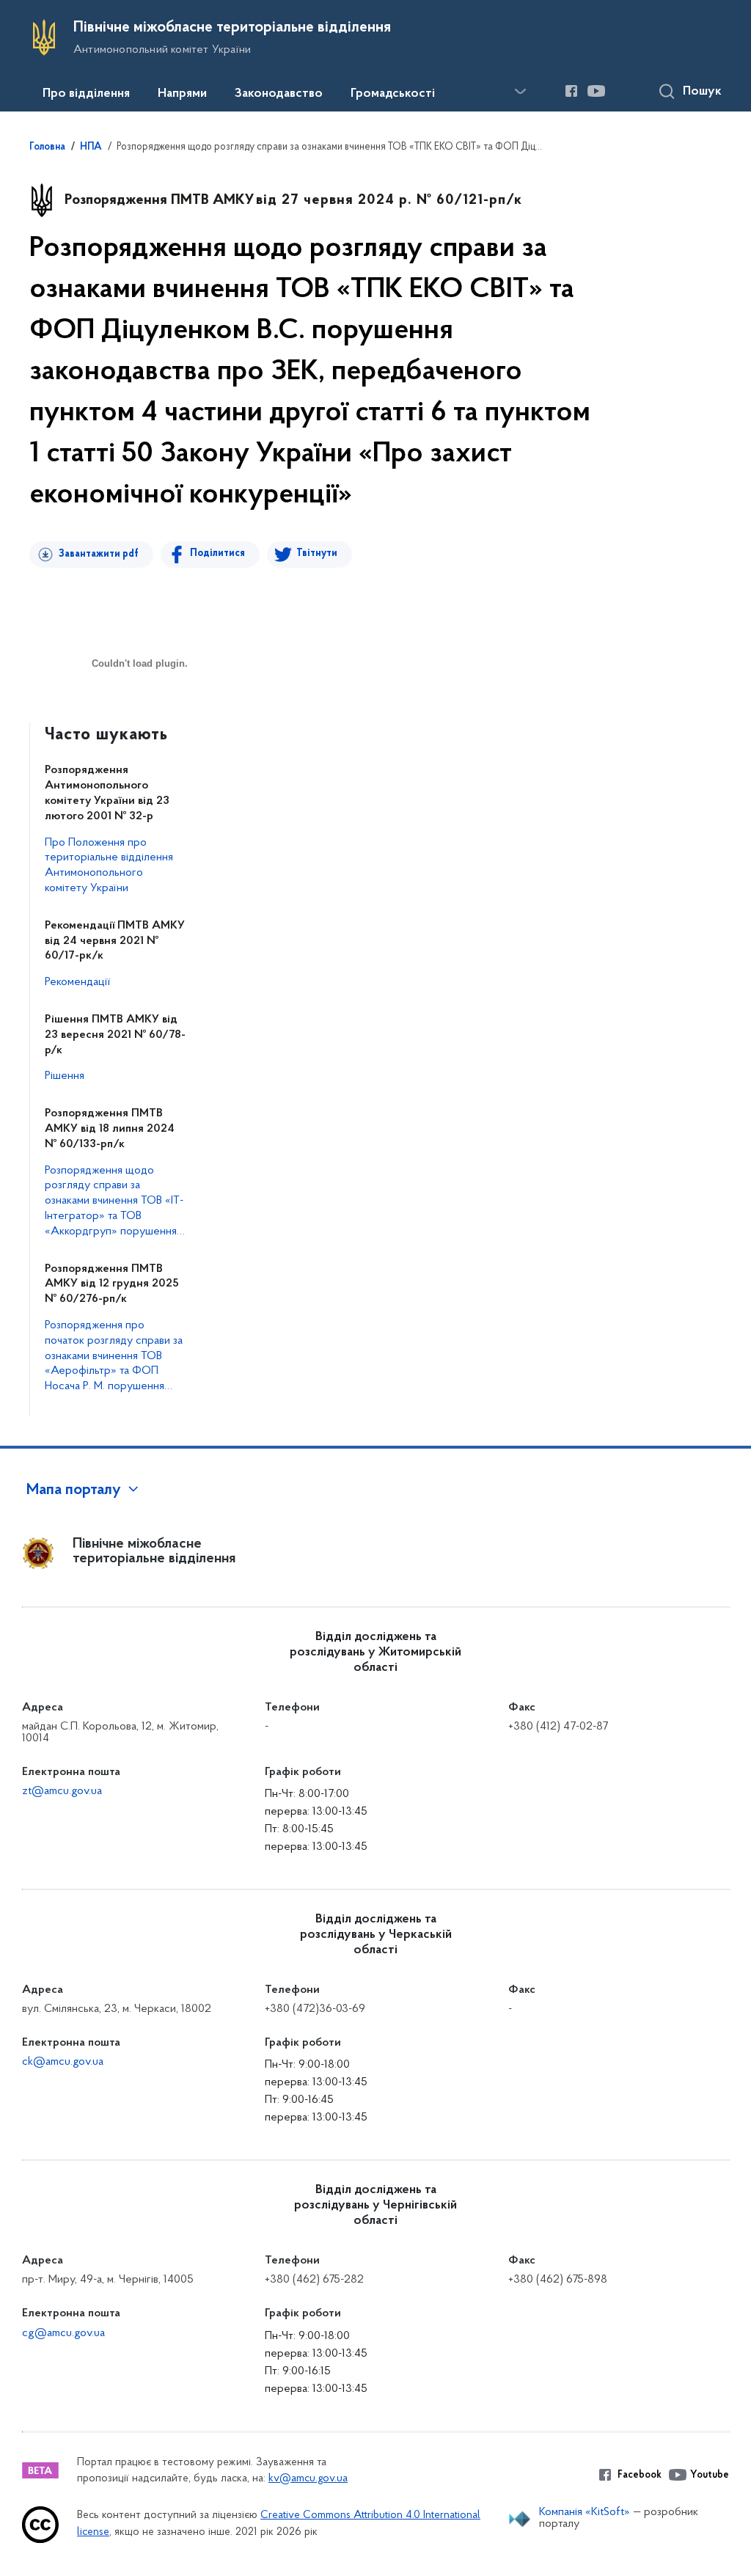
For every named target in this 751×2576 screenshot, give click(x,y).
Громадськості (393, 94)
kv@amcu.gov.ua (308, 2479)
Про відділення (86, 94)
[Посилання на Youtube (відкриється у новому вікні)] (596, 91)
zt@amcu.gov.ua (62, 1791)
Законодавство (279, 94)
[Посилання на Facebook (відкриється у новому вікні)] (571, 91)
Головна (47, 147)
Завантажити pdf (99, 554)
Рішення (65, 1076)
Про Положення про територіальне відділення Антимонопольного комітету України (109, 866)
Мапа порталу (74, 1490)
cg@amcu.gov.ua (63, 2333)
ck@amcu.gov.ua (63, 2062)
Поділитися (217, 553)
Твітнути (317, 553)
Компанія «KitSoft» (585, 2512)
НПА (91, 147)
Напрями (182, 94)
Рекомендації (77, 982)
